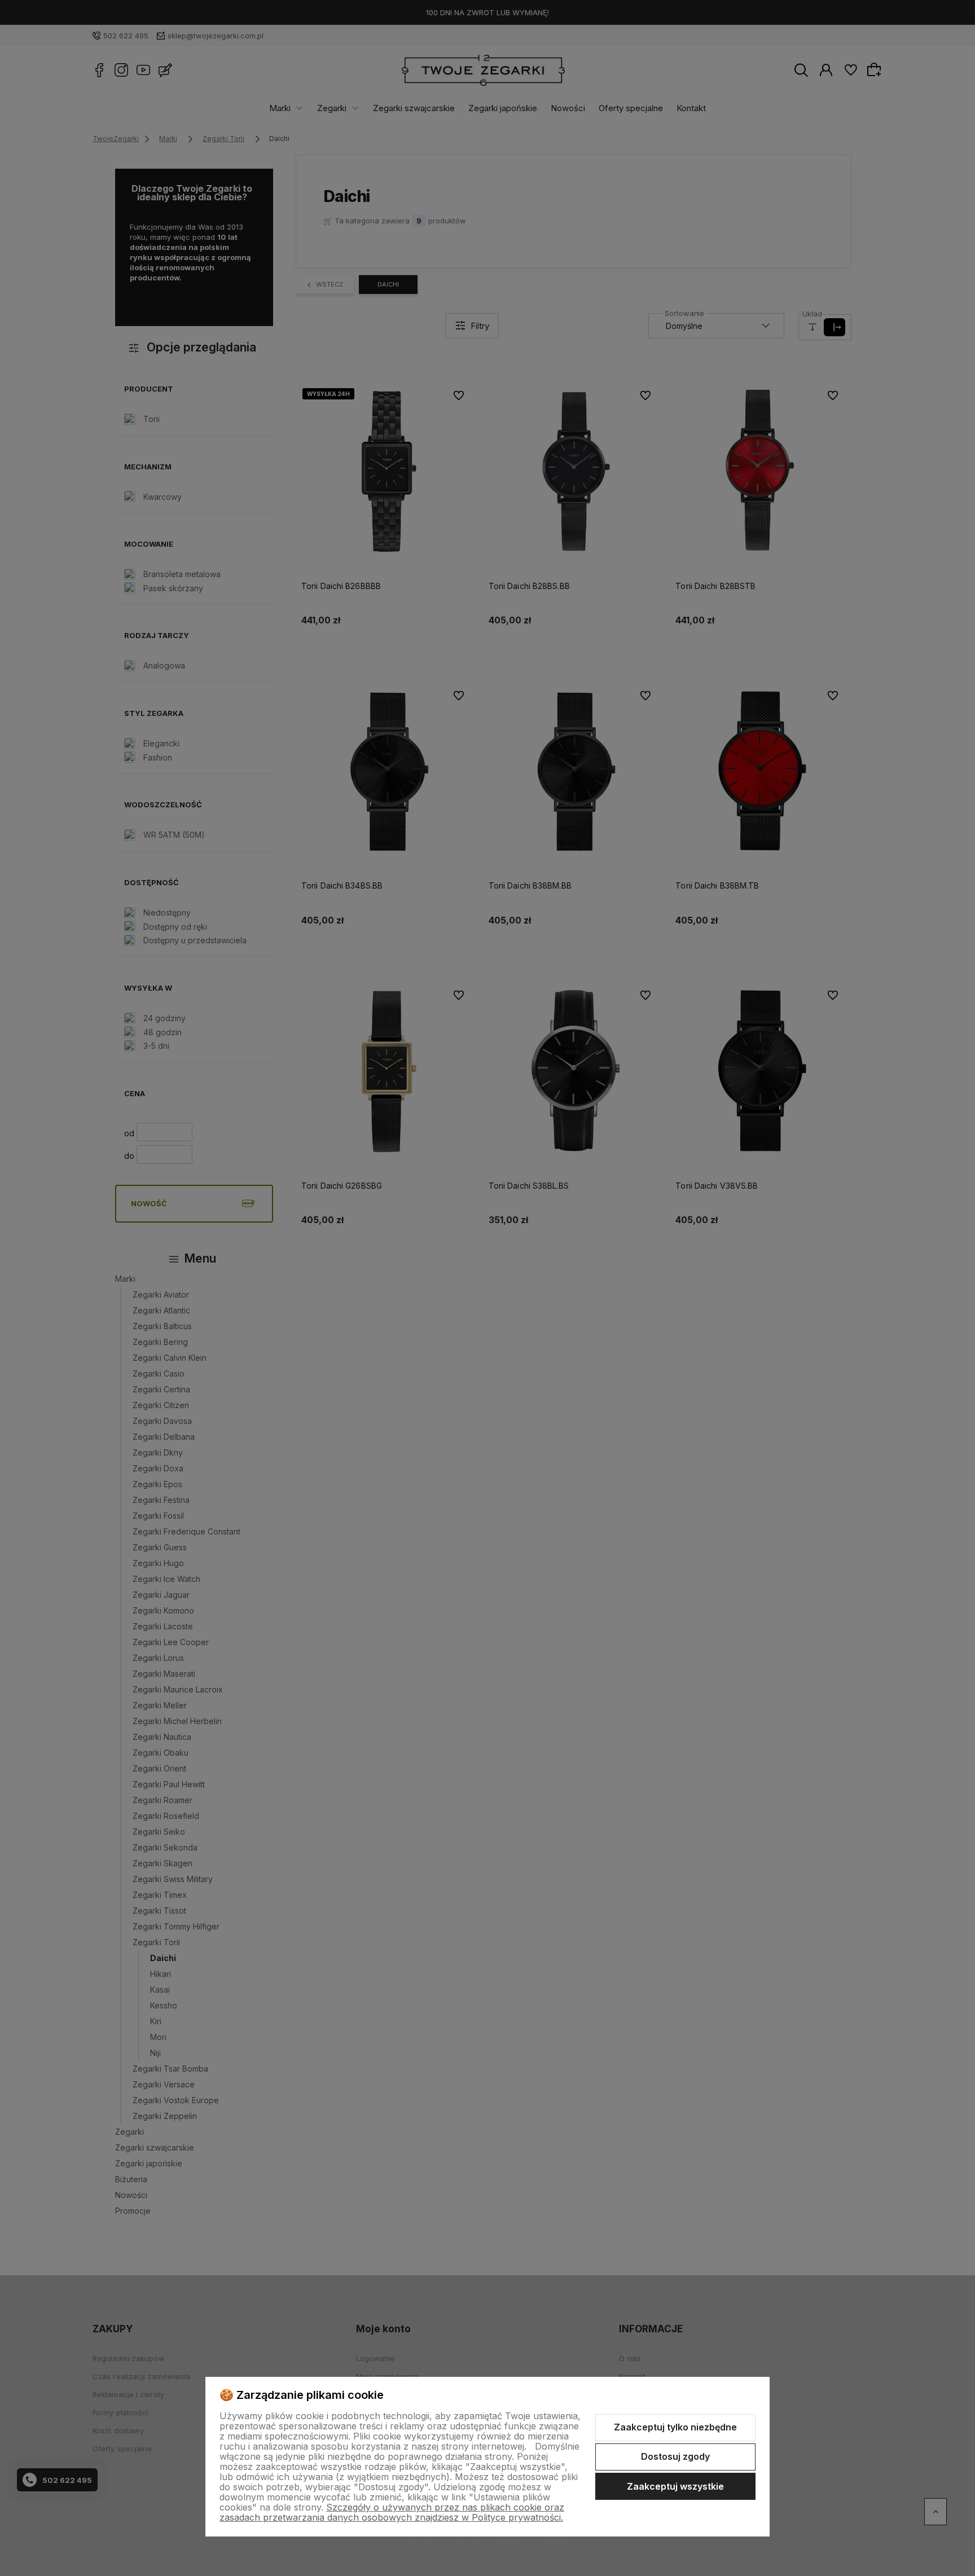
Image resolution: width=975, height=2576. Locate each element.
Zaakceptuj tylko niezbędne (675, 2427)
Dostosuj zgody (675, 2456)
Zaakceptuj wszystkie (675, 2486)
